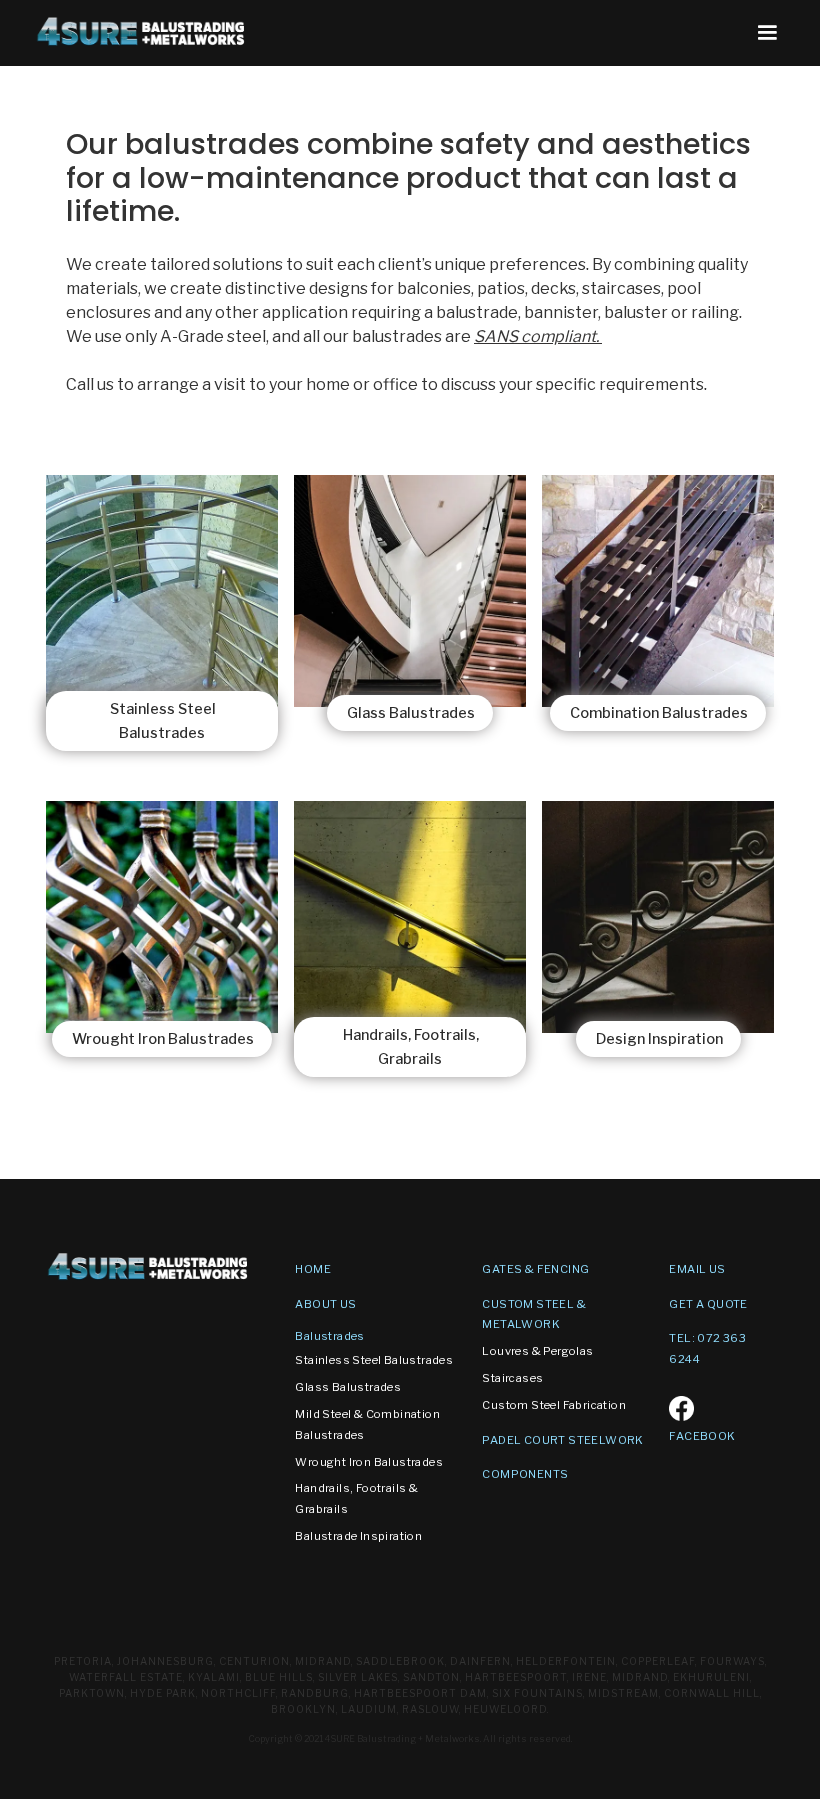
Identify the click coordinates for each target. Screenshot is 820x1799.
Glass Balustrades (411, 713)
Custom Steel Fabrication (554, 1405)
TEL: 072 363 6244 (707, 1348)
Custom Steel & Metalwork (534, 1314)
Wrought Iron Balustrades (163, 1039)
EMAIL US (697, 1269)
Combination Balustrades (659, 713)
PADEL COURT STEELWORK (562, 1440)
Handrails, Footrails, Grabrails (411, 1047)
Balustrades (329, 1336)
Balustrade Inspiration (358, 1536)
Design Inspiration (659, 1039)
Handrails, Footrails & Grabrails (356, 1498)
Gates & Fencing (535, 1269)
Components (525, 1474)
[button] (767, 33)
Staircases (512, 1378)
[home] (142, 32)
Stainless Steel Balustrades (163, 721)
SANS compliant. (538, 336)
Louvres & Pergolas (537, 1351)
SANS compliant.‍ (666, 336)
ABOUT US (325, 1304)
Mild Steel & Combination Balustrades (367, 1424)
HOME (313, 1269)
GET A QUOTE (708, 1304)
